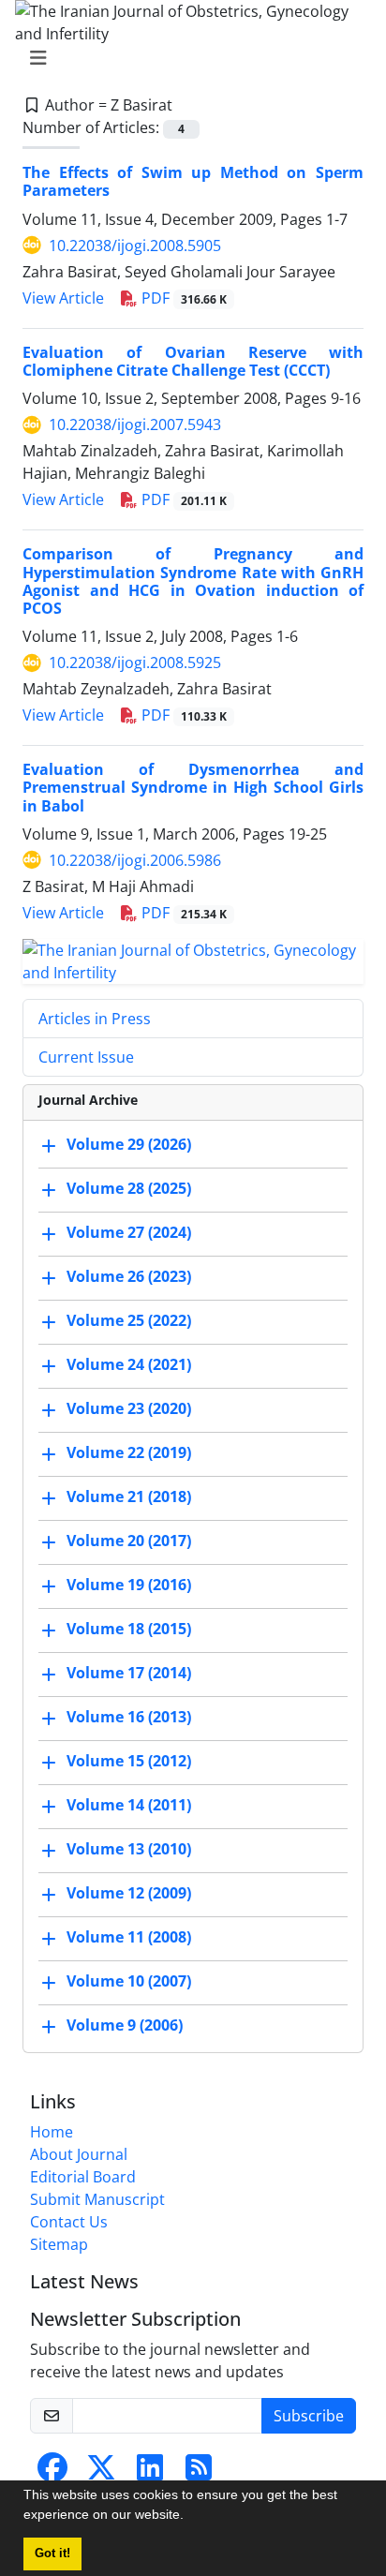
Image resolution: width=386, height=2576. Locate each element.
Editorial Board (83, 2177)
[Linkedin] (150, 2473)
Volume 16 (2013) (129, 1717)
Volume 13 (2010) (129, 1849)
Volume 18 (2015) (129, 1629)
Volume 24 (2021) (129, 1364)
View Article (63, 298)
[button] (190, 2517)
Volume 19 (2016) (129, 1585)
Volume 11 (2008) (129, 1937)
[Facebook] (52, 2473)
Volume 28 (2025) (129, 1188)
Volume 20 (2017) (129, 1541)
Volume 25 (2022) (129, 1320)
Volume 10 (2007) (129, 1981)
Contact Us (69, 2222)
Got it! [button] (52, 2554)
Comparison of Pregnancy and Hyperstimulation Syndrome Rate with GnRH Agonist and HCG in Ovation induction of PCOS (193, 581)
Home (52, 2132)
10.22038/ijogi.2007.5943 (135, 424)
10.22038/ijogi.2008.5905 (135, 246)
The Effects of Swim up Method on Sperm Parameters (193, 181)
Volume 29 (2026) (129, 1144)
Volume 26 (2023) (129, 1276)
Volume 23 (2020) (129, 1408)
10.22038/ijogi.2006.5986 (135, 860)
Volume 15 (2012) (129, 1761)
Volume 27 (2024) (129, 1232)
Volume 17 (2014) (129, 1673)
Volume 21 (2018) (129, 1496)
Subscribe (309, 2416)
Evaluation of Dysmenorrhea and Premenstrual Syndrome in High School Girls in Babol (193, 787)
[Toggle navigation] (187, 58)
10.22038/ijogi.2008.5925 (135, 663)
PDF (182, 298)
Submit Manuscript (97, 2199)
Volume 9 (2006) (125, 2025)
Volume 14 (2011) (129, 1805)
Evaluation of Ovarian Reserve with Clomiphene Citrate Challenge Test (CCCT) (193, 361)
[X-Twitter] (101, 2473)
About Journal (79, 2154)
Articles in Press (95, 1019)
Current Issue (86, 1057)
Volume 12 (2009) (129, 1893)
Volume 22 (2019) (129, 1452)
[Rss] (199, 2473)
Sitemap (59, 2244)
